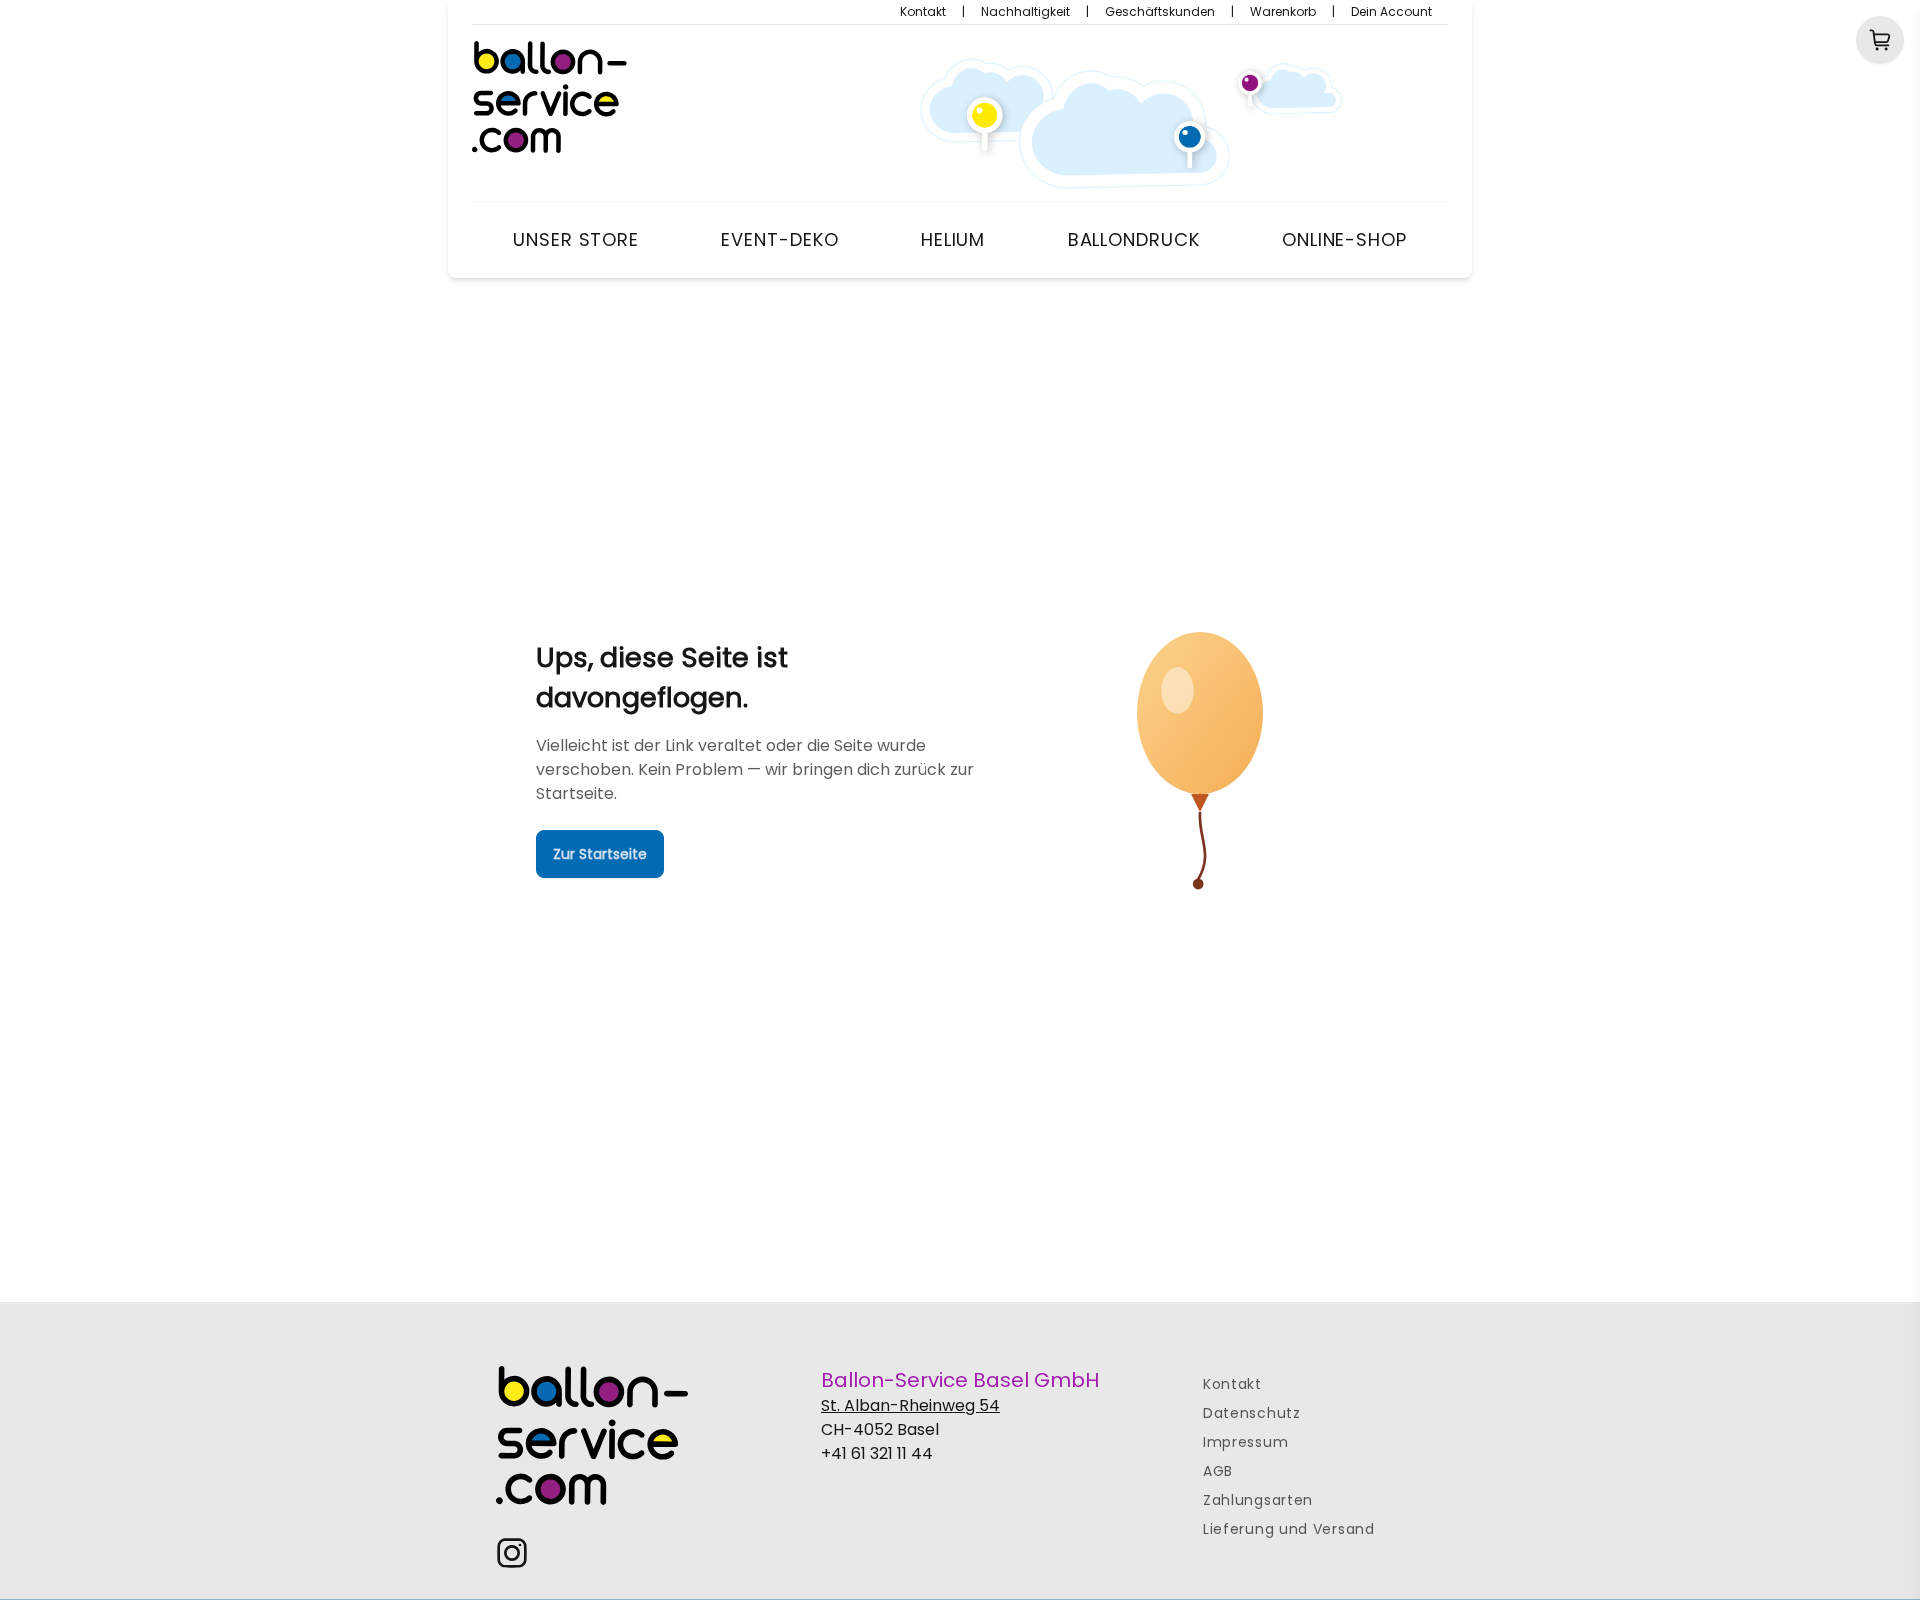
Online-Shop (1344, 239)
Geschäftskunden (1160, 12)
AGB (1218, 1471)
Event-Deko (779, 239)
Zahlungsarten (1258, 1500)
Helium (953, 239)
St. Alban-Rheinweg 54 (910, 1405)
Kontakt (923, 12)
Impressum (1245, 1442)
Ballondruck (1134, 239)
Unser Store (576, 239)
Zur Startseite (600, 854)
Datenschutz (1252, 1413)
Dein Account (1391, 12)
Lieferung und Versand (1289, 1529)
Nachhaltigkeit (1025, 12)
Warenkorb (1283, 12)
